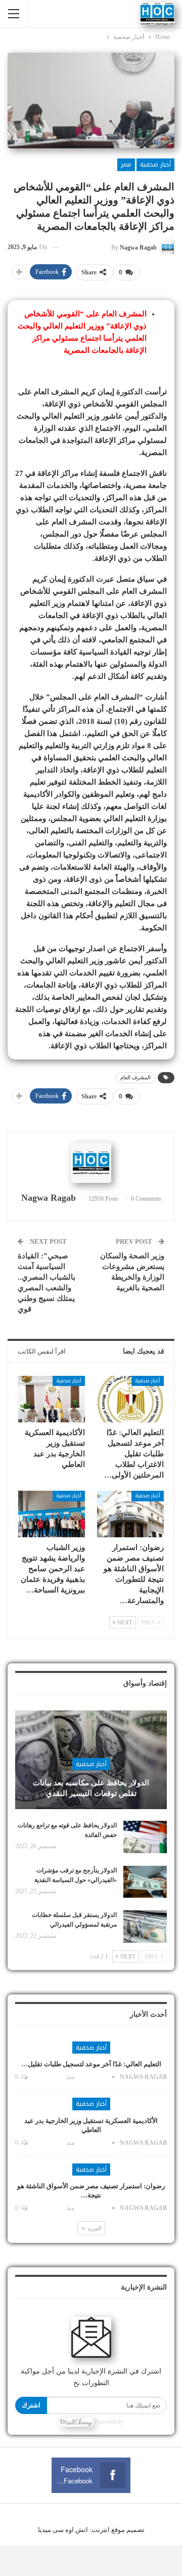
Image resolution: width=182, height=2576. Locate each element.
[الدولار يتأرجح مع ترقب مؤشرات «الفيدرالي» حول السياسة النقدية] (145, 1882)
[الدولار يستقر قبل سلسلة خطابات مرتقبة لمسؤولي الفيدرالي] (145, 1927)
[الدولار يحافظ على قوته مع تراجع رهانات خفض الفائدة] (145, 1837)
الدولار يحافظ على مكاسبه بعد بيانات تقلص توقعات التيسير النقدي (91, 1788)
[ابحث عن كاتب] (91, 1163)
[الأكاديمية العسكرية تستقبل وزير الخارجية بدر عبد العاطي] (52, 1399)
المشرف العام (135, 1077)
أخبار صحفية (155, 165)
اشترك (31, 2405)
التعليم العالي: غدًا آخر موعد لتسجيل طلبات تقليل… (91, 2064)
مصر (126, 165)
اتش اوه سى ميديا (63, 2530)
